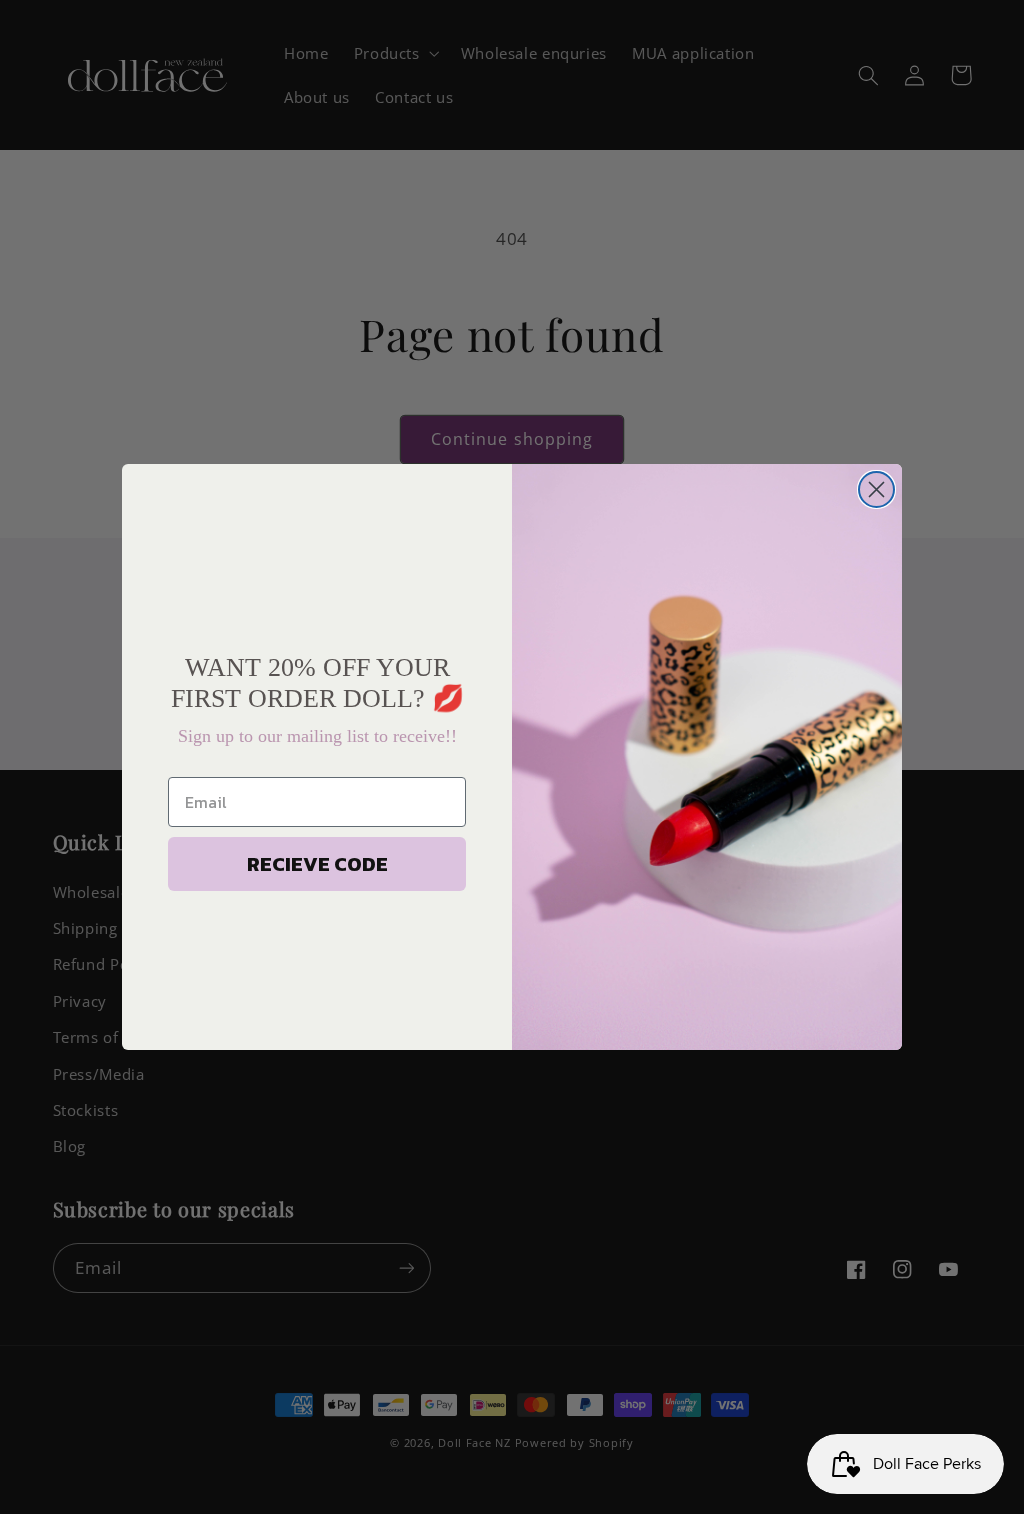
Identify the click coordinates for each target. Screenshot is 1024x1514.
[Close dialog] (876, 489)
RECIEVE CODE (317, 864)
